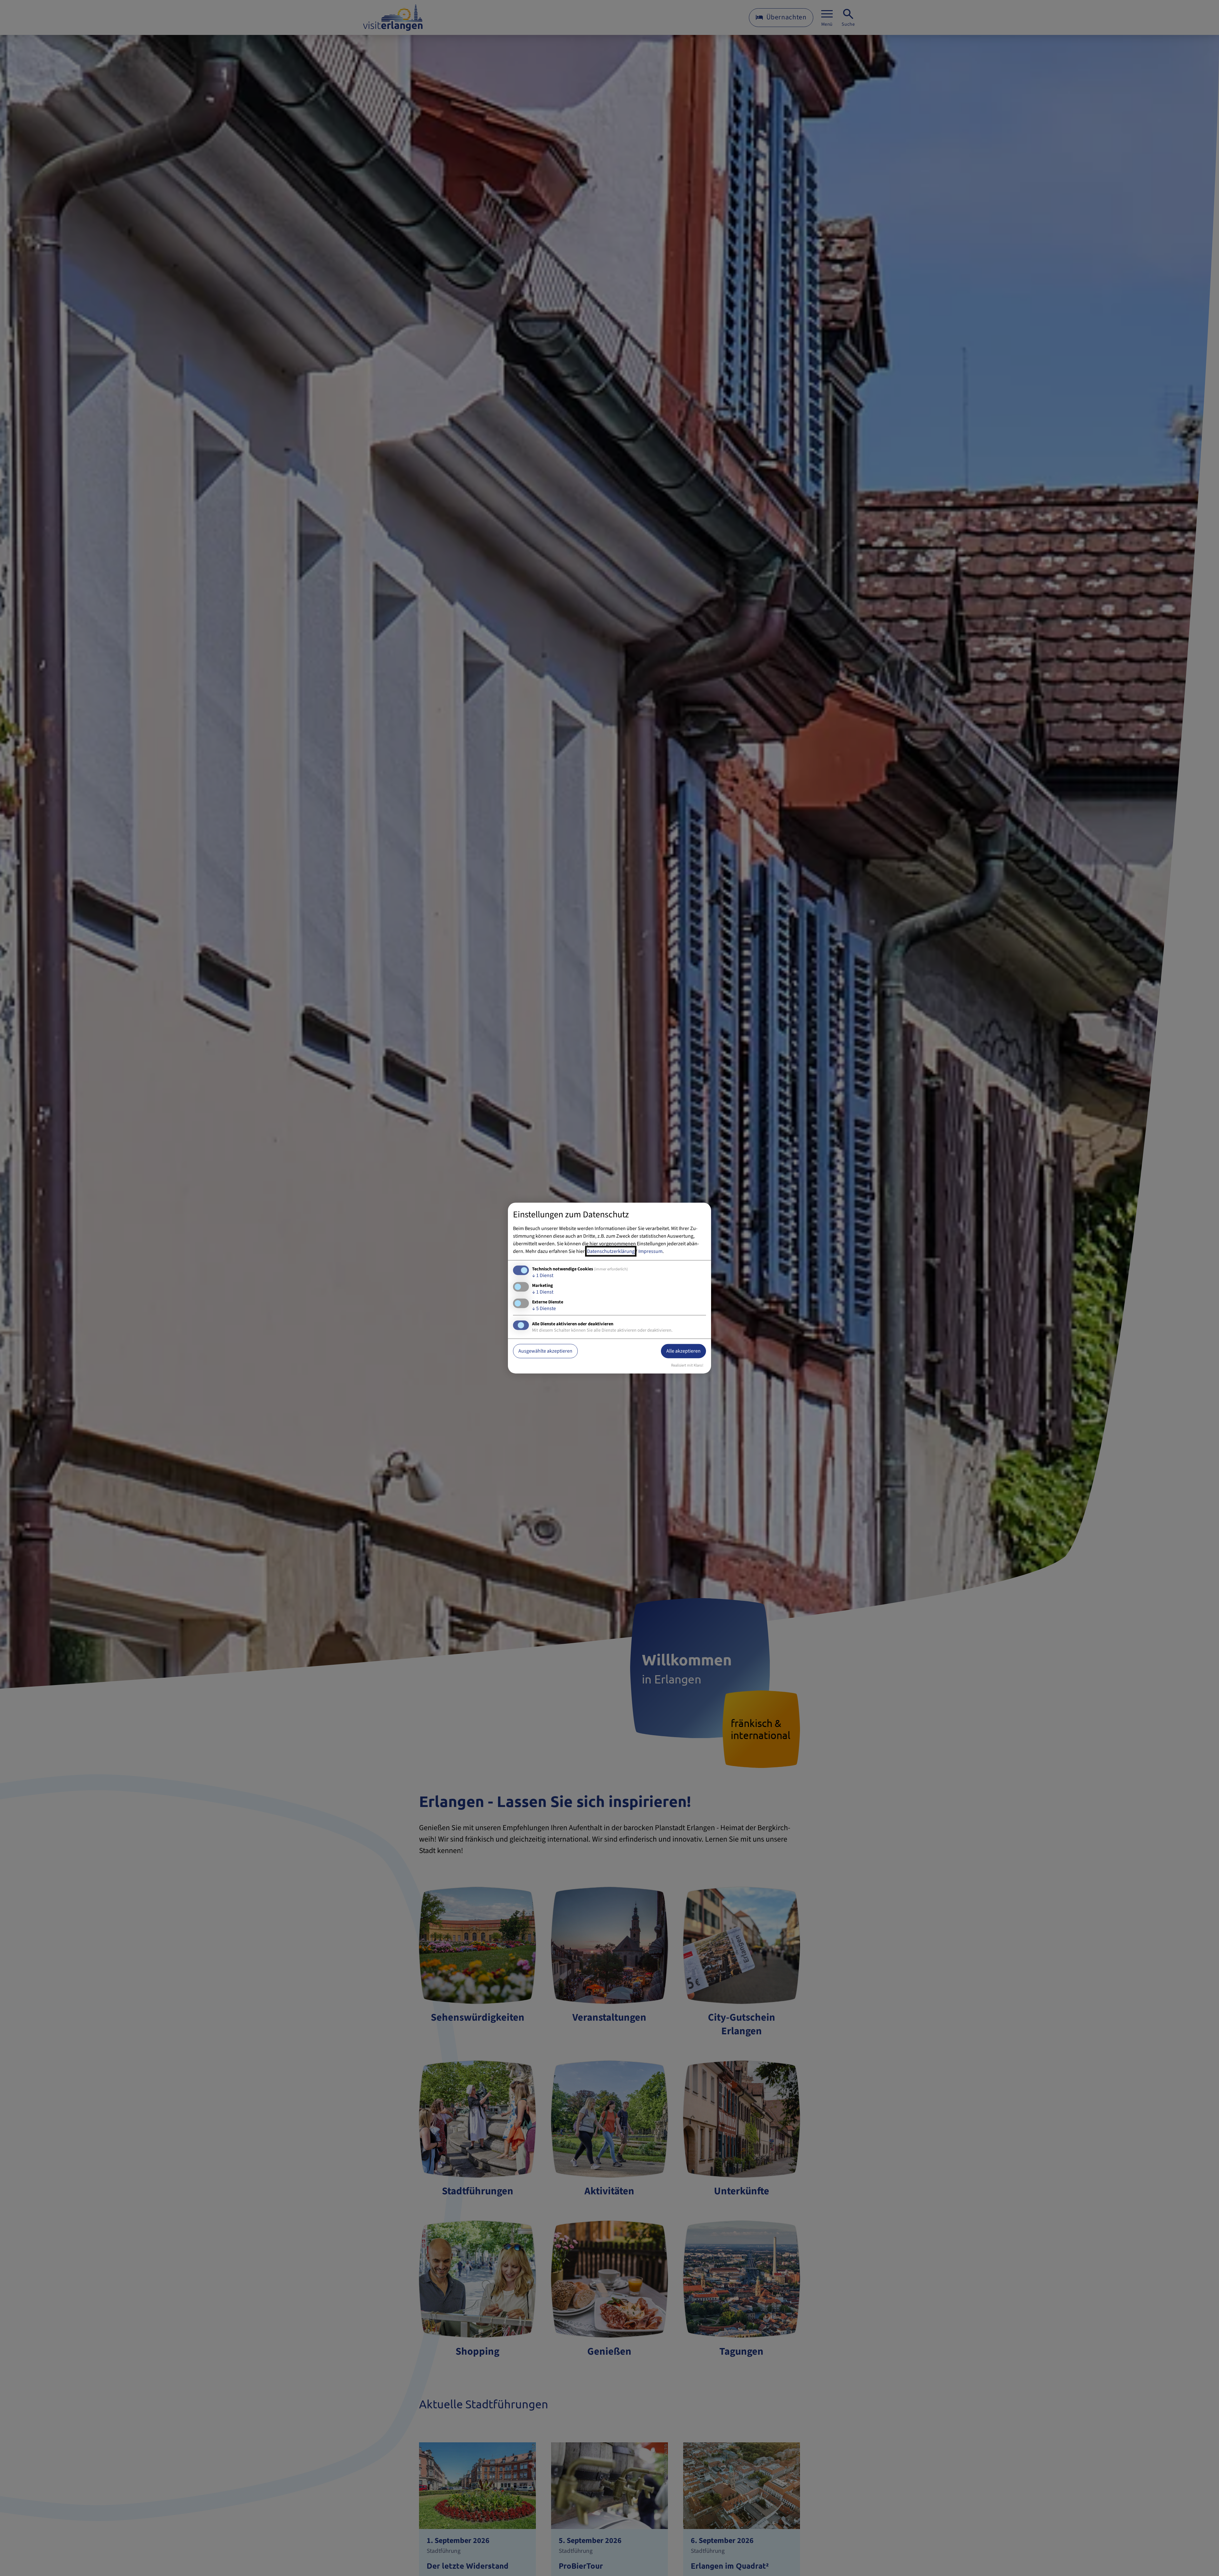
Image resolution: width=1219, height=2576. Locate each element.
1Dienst (543, 1275)
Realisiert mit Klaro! (687, 1365)
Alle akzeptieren (683, 1351)
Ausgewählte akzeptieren (545, 1351)
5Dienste (544, 1308)
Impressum (650, 1251)
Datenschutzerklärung (611, 1251)
